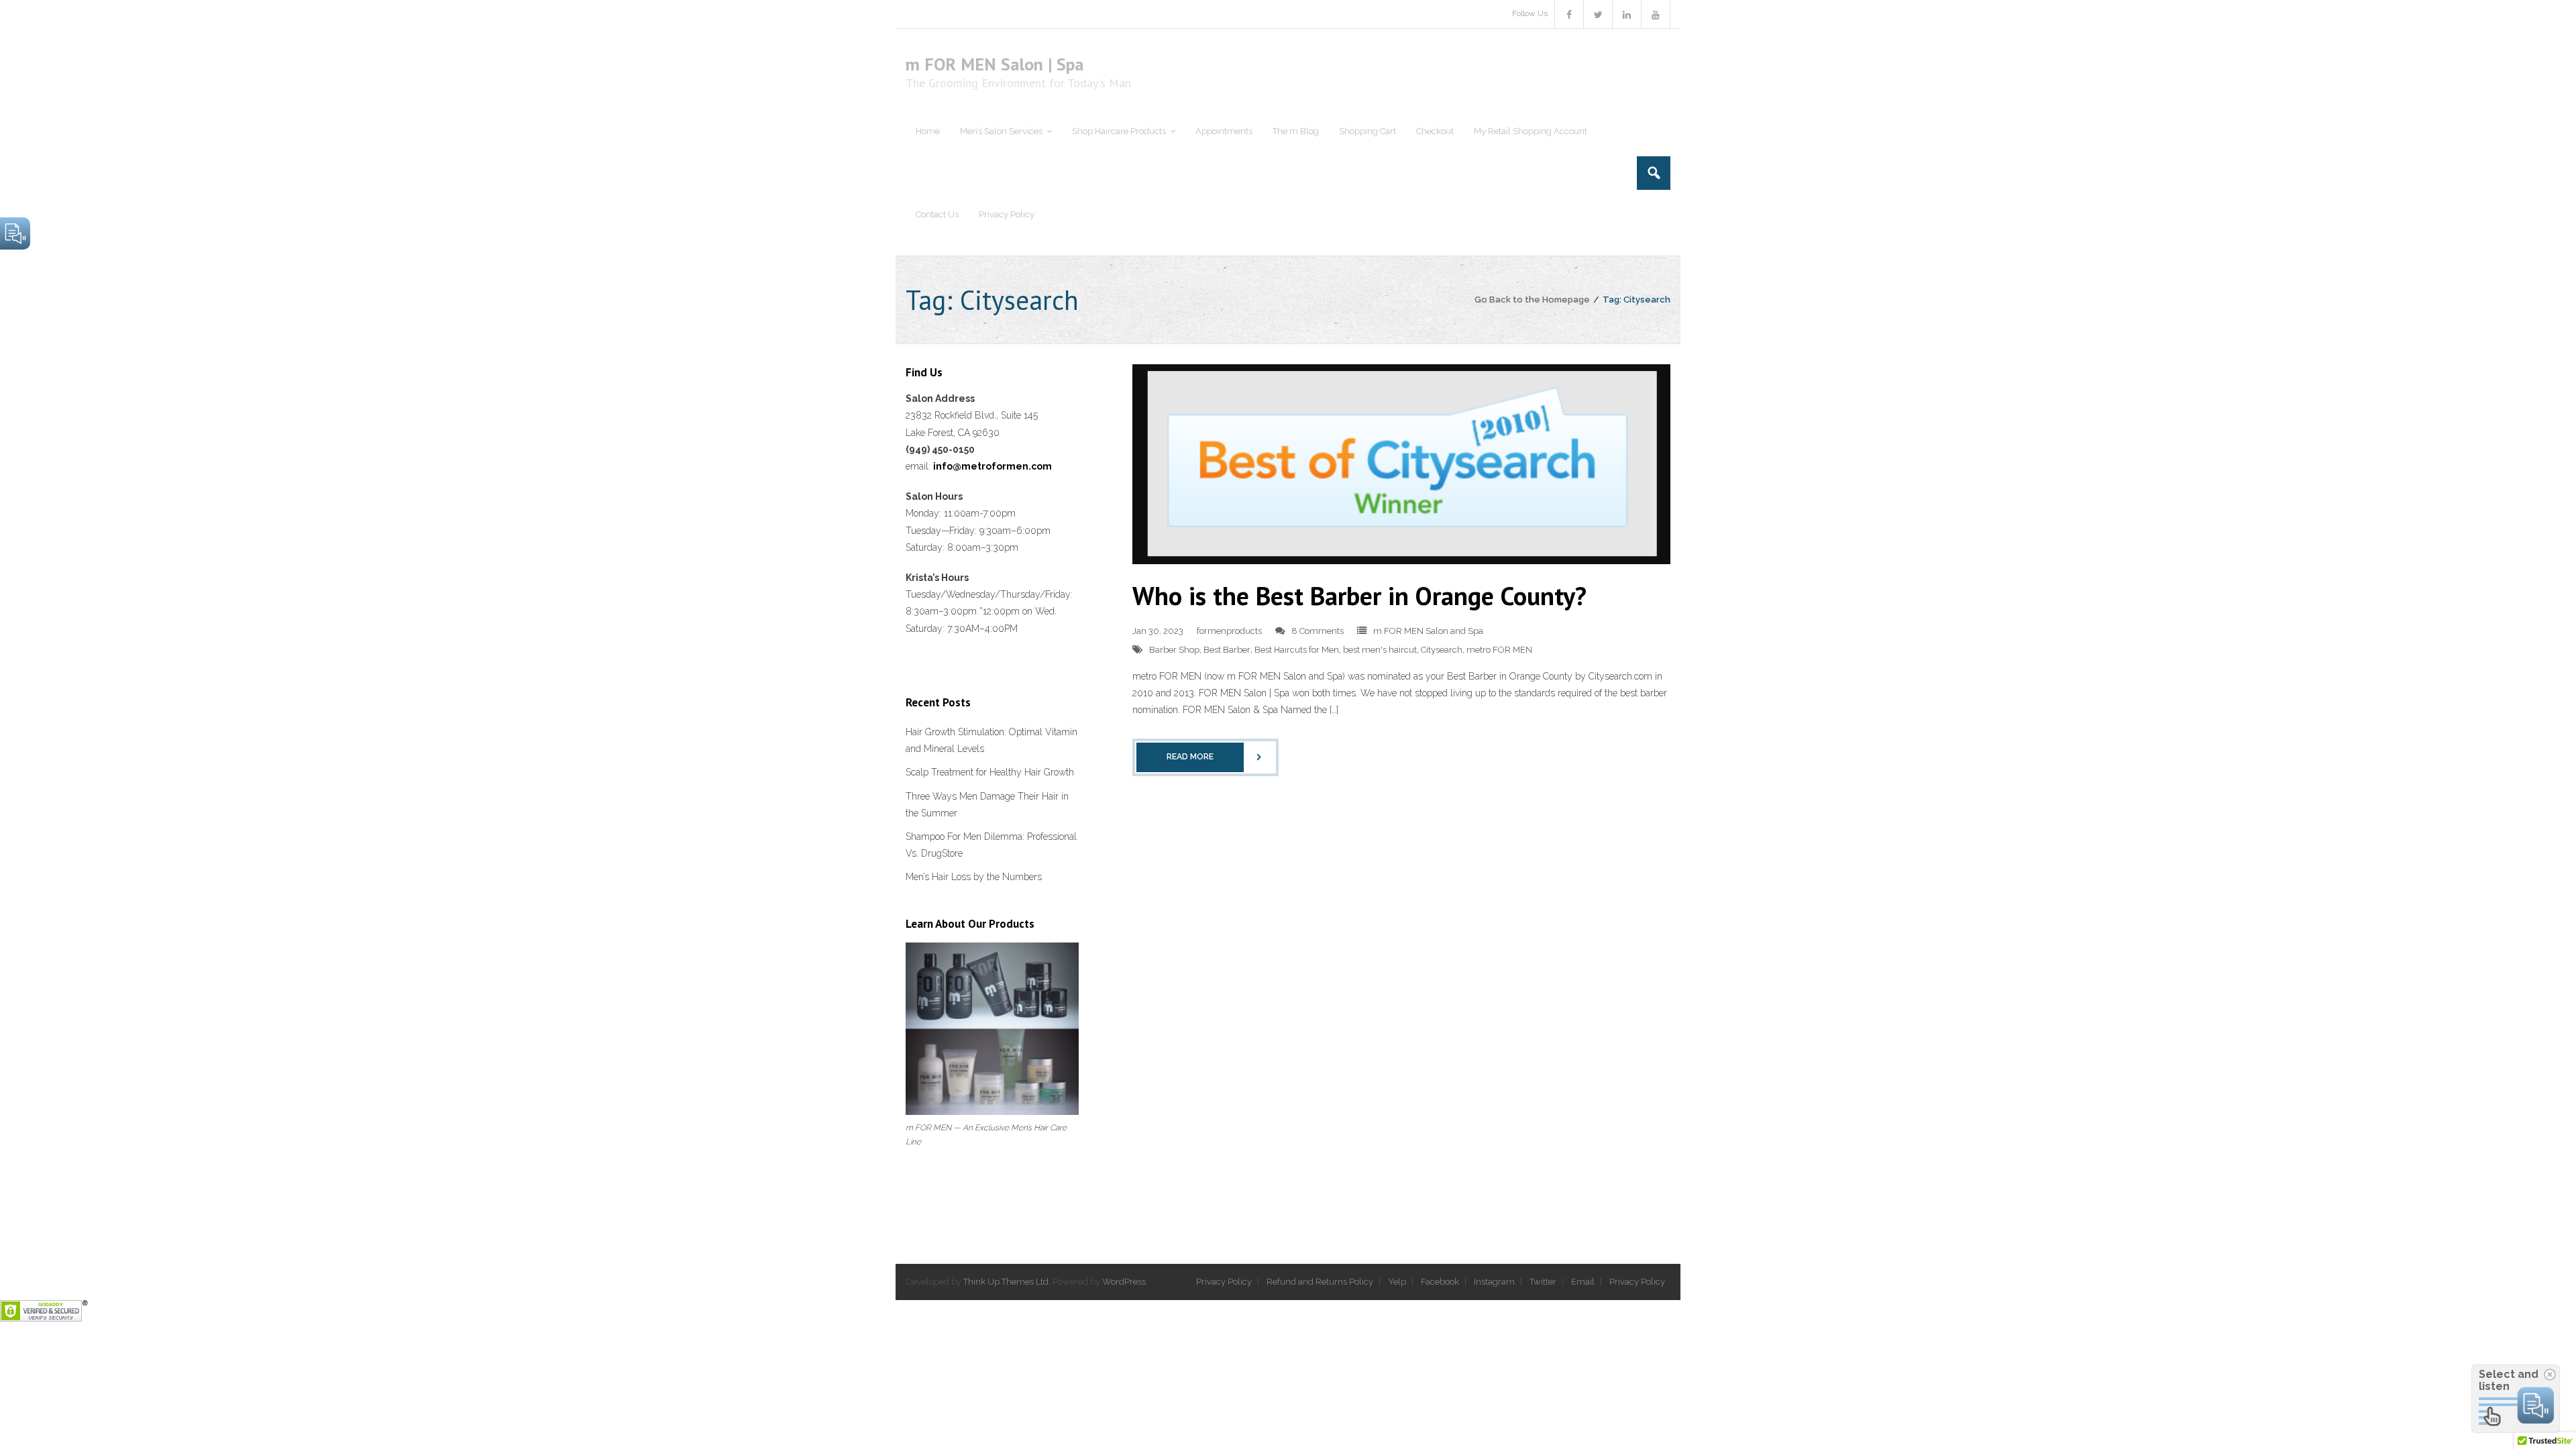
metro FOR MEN (1499, 650)
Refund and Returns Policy (1320, 1282)
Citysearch (1442, 650)
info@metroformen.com (992, 466)
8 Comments (1318, 631)
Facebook (1440, 1282)
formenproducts (1229, 631)
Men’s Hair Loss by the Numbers (974, 877)
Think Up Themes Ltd (1006, 1282)
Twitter (1543, 1282)
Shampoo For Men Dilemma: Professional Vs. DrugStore (991, 845)
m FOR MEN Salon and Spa (1428, 631)
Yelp (1397, 1282)
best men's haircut (1380, 650)
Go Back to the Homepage (1532, 300)
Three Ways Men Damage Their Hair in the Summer (987, 805)
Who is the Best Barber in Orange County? (1359, 595)
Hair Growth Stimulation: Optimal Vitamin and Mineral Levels (991, 740)
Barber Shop (1174, 650)
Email (1583, 1282)
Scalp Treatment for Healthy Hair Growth (990, 772)
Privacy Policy (1224, 1282)
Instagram (1494, 1282)
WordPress (1124, 1282)
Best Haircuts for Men (1297, 650)
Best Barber (1227, 650)
